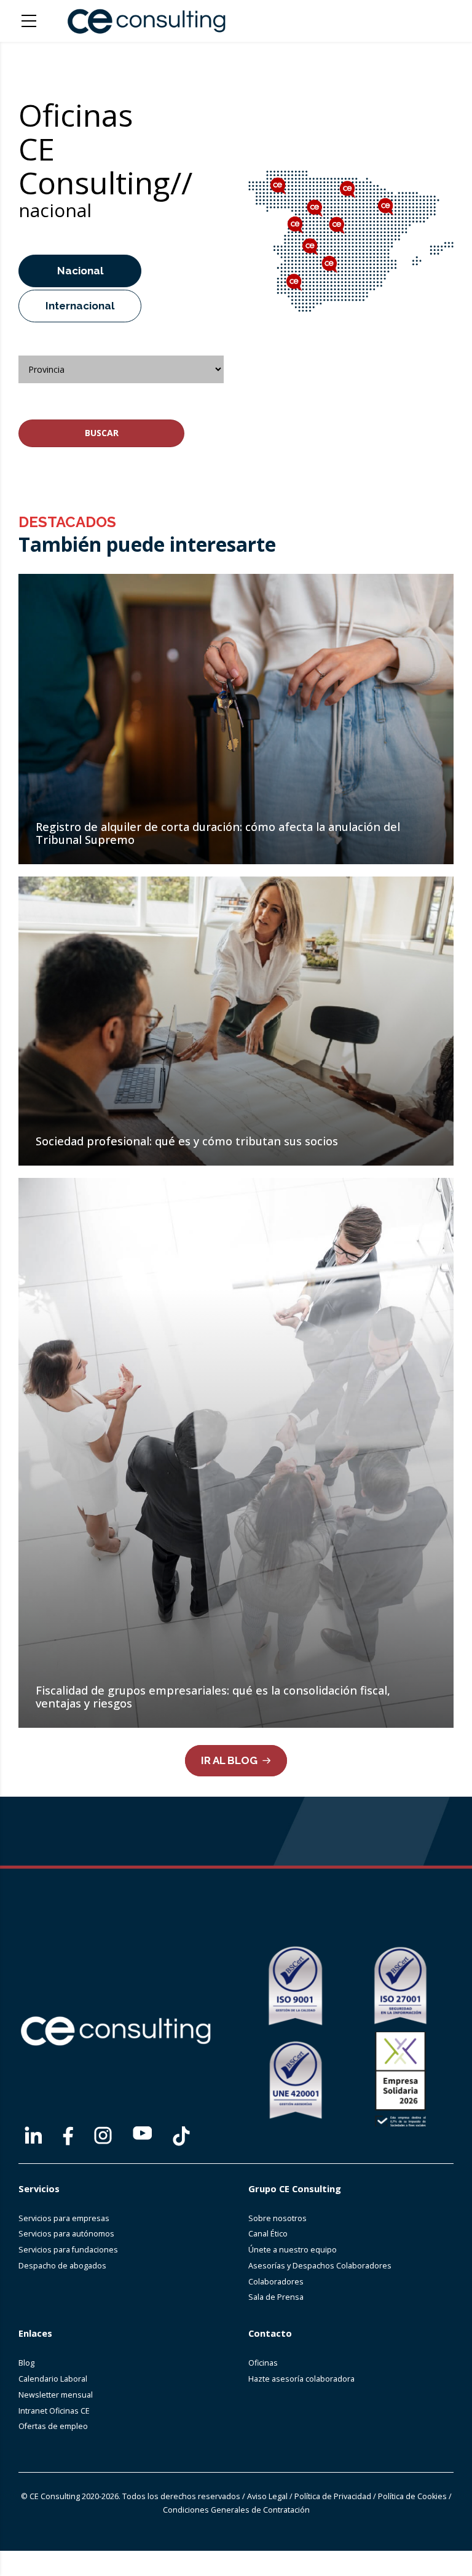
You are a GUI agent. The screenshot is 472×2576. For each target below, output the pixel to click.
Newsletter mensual (56, 2395)
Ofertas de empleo (53, 2426)
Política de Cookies (412, 2496)
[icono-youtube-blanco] (142, 2133)
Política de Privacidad (333, 2496)
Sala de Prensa (276, 2297)
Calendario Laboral (53, 2379)
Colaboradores (276, 2282)
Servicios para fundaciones (68, 2250)
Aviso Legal (267, 2496)
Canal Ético (268, 2234)
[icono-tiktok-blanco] (181, 2136)
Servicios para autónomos (66, 2234)
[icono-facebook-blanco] (68, 2136)
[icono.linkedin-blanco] (33, 2135)
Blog (26, 2363)
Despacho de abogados (62, 2266)
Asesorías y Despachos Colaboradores (320, 2266)
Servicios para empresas (64, 2218)
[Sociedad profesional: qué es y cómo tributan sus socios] (236, 1021)
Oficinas (263, 2363)
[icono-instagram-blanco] (103, 2135)
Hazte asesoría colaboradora (301, 2379)
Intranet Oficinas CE (54, 2411)
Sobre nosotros (277, 2218)
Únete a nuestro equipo (293, 2250)
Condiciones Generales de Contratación (236, 2510)
